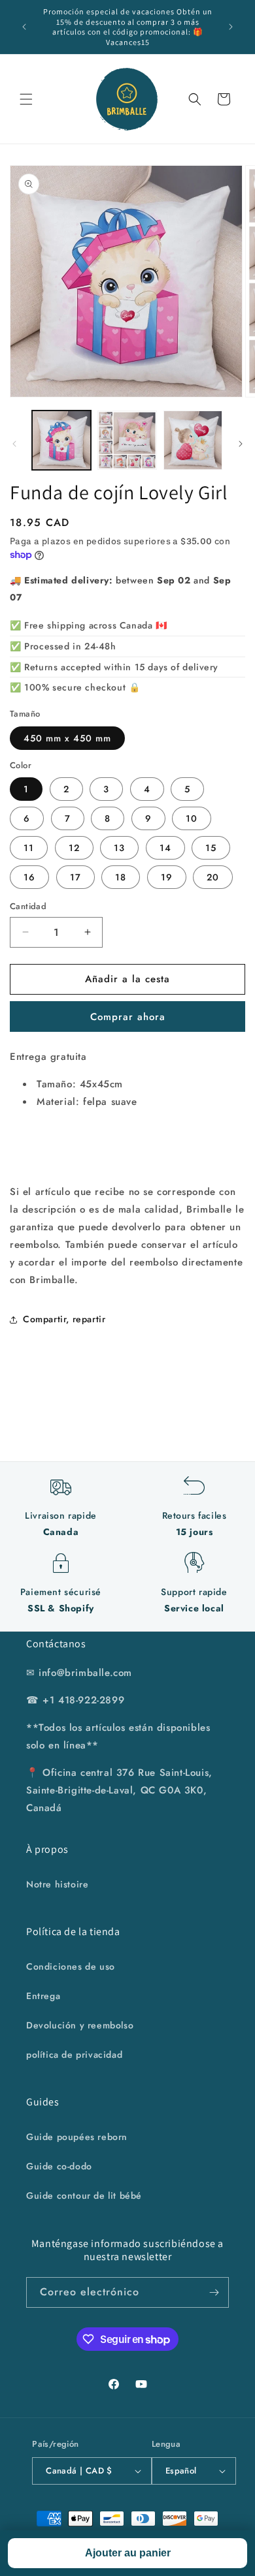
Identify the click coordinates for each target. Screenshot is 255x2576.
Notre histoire (57, 1884)
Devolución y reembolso (80, 2025)
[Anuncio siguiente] (231, 27)
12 (74, 848)
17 (76, 877)
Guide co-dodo (59, 2166)
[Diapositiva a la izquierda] (14, 444)
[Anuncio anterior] (24, 27)
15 (211, 848)
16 (29, 877)
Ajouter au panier (128, 2553)
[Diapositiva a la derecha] (241, 444)
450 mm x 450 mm (67, 738)
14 (165, 848)
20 (213, 877)
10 (192, 818)
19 (167, 877)
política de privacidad (74, 2055)
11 (29, 848)
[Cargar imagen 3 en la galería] (193, 440)
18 (121, 877)
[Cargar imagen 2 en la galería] (127, 440)
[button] (26, 99)
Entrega (43, 1996)
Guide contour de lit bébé (84, 2196)
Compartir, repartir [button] (64, 1319)
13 (119, 848)
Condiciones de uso (71, 1966)
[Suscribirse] (214, 2292)
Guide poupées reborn (77, 2137)
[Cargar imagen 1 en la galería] (61, 440)
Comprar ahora (128, 1017)
